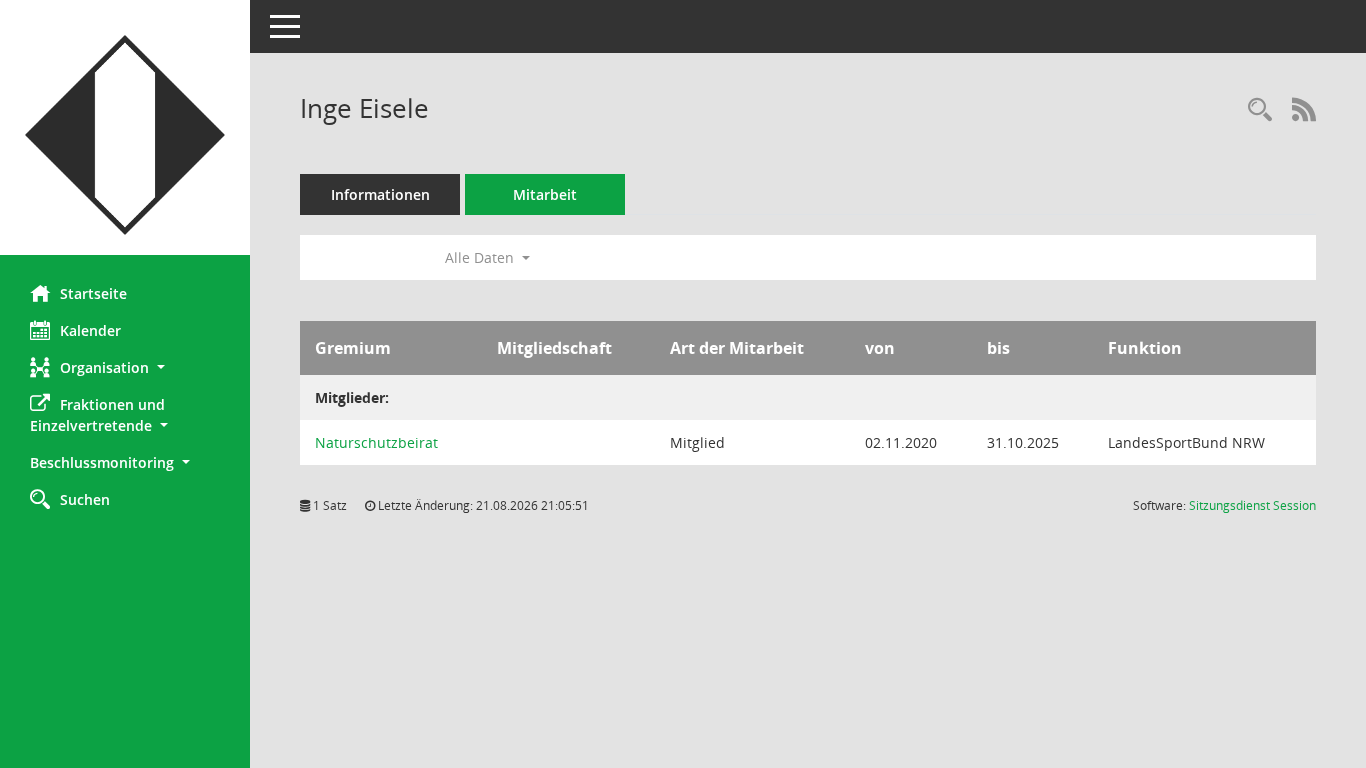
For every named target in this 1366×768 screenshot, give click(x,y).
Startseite (93, 293)
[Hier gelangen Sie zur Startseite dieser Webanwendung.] (125, 135)
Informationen (380, 194)
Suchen (85, 499)
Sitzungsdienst (1252, 505)
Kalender (90, 330)
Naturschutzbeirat (376, 442)
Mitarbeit (545, 194)
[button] (125, 367)
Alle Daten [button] (481, 257)
